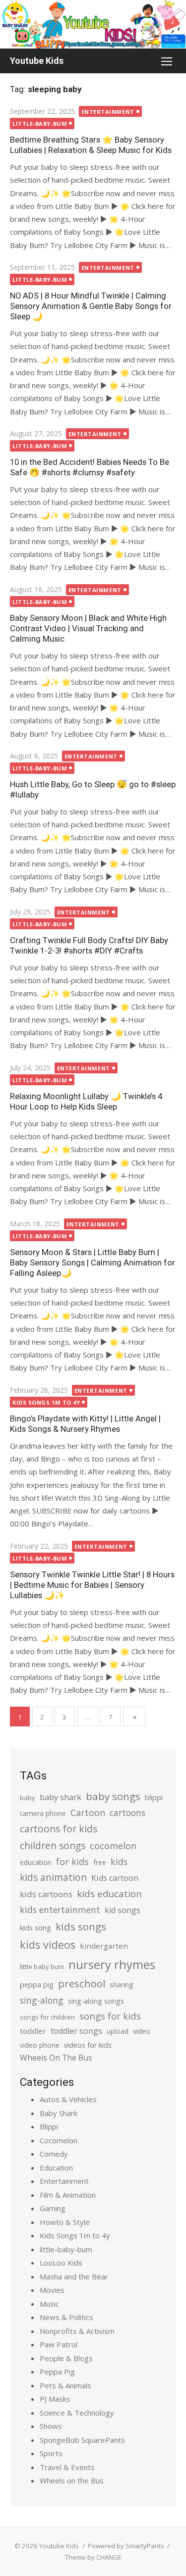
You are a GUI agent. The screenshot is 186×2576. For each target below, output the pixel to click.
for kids (72, 1862)
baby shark (61, 1797)
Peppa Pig (57, 2372)
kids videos (48, 1945)
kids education (109, 1894)
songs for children (47, 2017)
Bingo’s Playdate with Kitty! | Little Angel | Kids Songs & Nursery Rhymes (85, 1424)
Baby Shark (59, 2113)
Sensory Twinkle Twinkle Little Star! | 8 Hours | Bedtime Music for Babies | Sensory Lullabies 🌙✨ (92, 1585)
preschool (82, 1983)
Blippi (49, 2126)
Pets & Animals (65, 2385)
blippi (154, 1797)
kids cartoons (46, 1894)
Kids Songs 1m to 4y (46, 1402)
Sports (51, 2453)
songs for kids (110, 2016)
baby (28, 1798)
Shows (51, 2426)
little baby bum (42, 1967)
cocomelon (113, 1845)
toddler (33, 2031)
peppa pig (37, 1985)
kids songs (81, 1926)
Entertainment (108, 112)
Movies (52, 2290)
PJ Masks (55, 2399)
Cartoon (88, 1813)
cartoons (127, 1813)
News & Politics (66, 2317)
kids (119, 1862)
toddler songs (76, 2031)
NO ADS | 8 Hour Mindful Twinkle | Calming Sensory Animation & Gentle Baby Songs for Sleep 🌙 (91, 306)
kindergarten (104, 1946)
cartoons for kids (59, 1829)
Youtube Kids (37, 61)
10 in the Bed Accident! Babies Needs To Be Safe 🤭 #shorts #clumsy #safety (90, 467)
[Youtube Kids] (93, 24)
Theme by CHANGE (93, 2557)
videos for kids (88, 2045)
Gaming (53, 2208)
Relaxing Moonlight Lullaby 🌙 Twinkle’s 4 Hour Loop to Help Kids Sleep (86, 1101)
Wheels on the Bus (72, 2480)
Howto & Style (65, 2222)
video (142, 2031)
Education (56, 2168)
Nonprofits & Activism (77, 2331)
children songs (53, 1845)
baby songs (113, 1796)
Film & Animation (68, 2195)
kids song (35, 1927)
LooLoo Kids (61, 2263)
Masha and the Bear (74, 2276)
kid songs (123, 1910)
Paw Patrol (59, 2344)
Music (49, 2304)
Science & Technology (77, 2413)
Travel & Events (67, 2467)
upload (118, 2031)
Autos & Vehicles (68, 2099)
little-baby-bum (40, 124)
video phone (40, 2045)
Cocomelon (59, 2140)
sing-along (42, 2000)
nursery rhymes (112, 1964)
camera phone (43, 1813)
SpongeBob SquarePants (82, 2440)
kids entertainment (60, 1910)
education (36, 1862)
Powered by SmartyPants (126, 2546)
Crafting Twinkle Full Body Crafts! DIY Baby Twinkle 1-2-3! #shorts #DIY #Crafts (89, 945)
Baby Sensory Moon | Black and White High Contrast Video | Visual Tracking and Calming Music (88, 628)
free (100, 1862)
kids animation (53, 1877)
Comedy (54, 2154)
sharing (121, 1985)
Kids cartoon (115, 1878)
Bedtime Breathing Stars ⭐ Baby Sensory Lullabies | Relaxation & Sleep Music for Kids (91, 145)
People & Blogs (66, 2358)
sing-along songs (96, 2001)
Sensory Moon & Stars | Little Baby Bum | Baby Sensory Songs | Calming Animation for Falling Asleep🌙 (93, 1263)
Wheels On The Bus (56, 2058)
